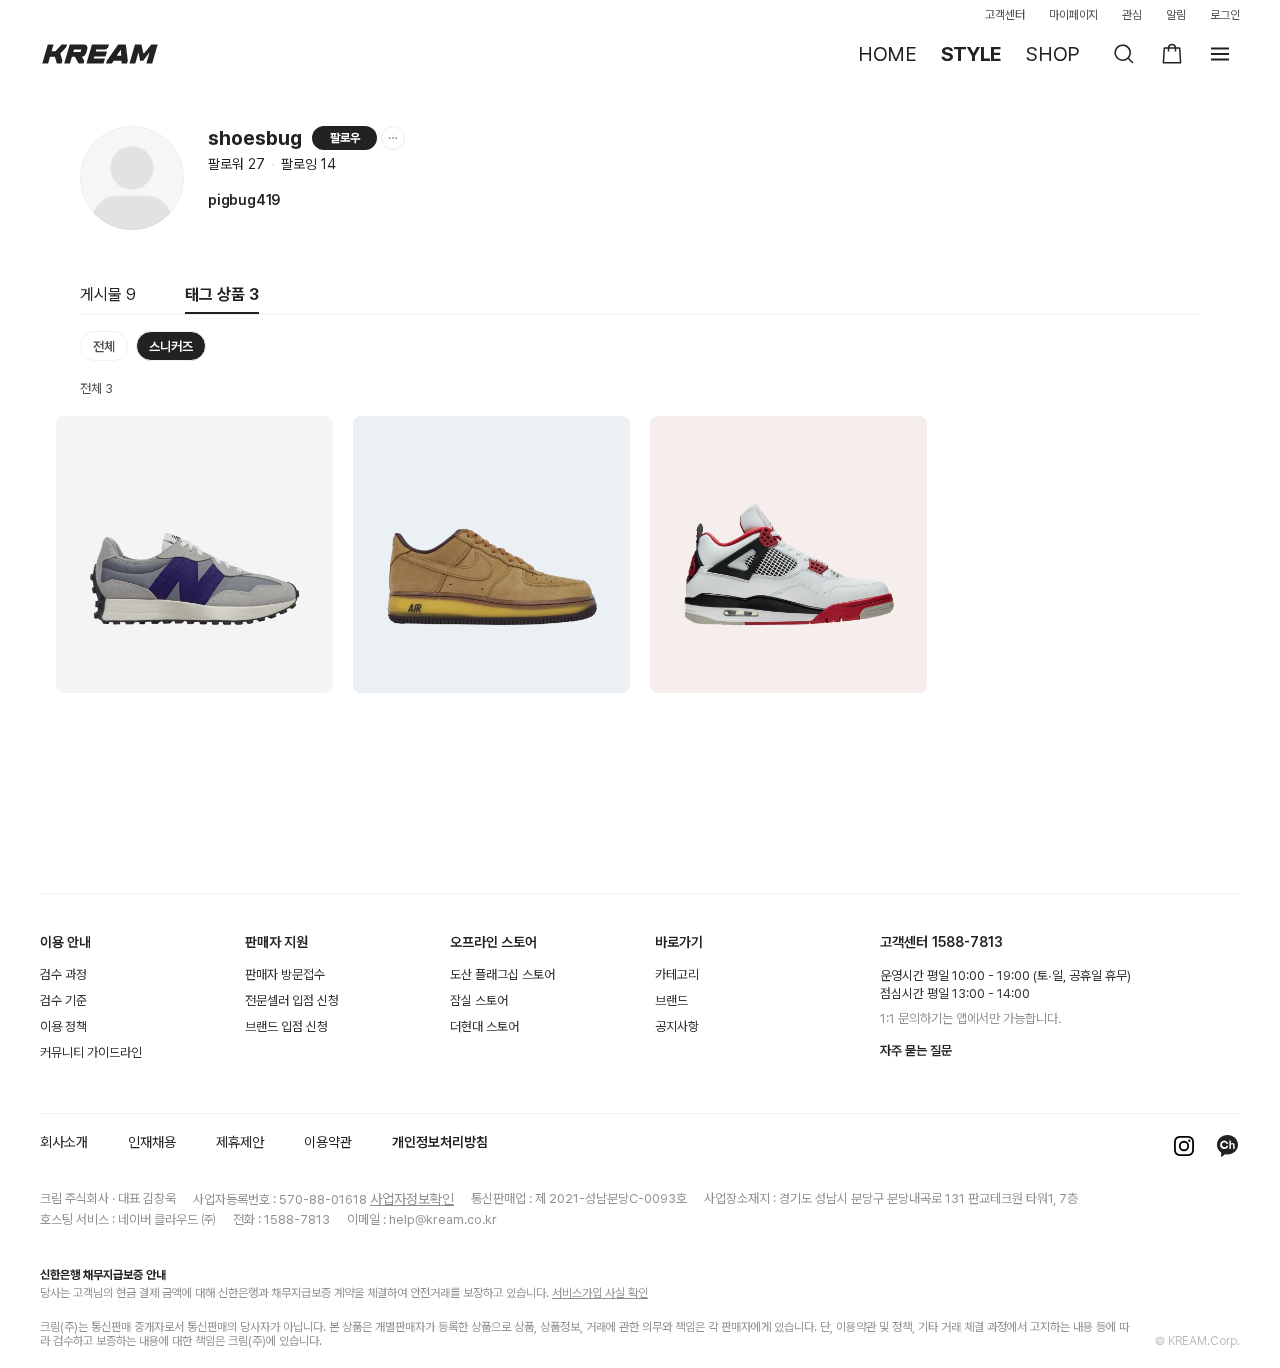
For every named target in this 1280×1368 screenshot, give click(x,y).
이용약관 (328, 1142)
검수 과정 (63, 974)
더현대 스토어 (484, 1026)
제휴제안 (240, 1142)
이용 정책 (63, 1026)
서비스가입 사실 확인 (600, 1293)
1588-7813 (967, 942)
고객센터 (1005, 15)
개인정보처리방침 (440, 1142)
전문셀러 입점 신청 (292, 1000)
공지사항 (677, 1026)
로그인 (1225, 15)
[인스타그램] (1184, 1146)
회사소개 (64, 1142)
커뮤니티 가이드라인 (91, 1052)
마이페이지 (1074, 15)
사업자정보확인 (412, 1199)
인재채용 (152, 1142)
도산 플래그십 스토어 (502, 974)
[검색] (1124, 54)
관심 (1132, 15)
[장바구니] (1172, 54)
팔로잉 (308, 164)
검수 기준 (63, 1000)
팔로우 (345, 138)
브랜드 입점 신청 (286, 1026)
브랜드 (671, 1000)
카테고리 (677, 974)
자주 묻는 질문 (916, 1050)
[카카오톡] (1228, 1146)
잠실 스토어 (479, 1000)
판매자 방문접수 (285, 974)
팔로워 (236, 164)
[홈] (100, 54)
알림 (1176, 15)
